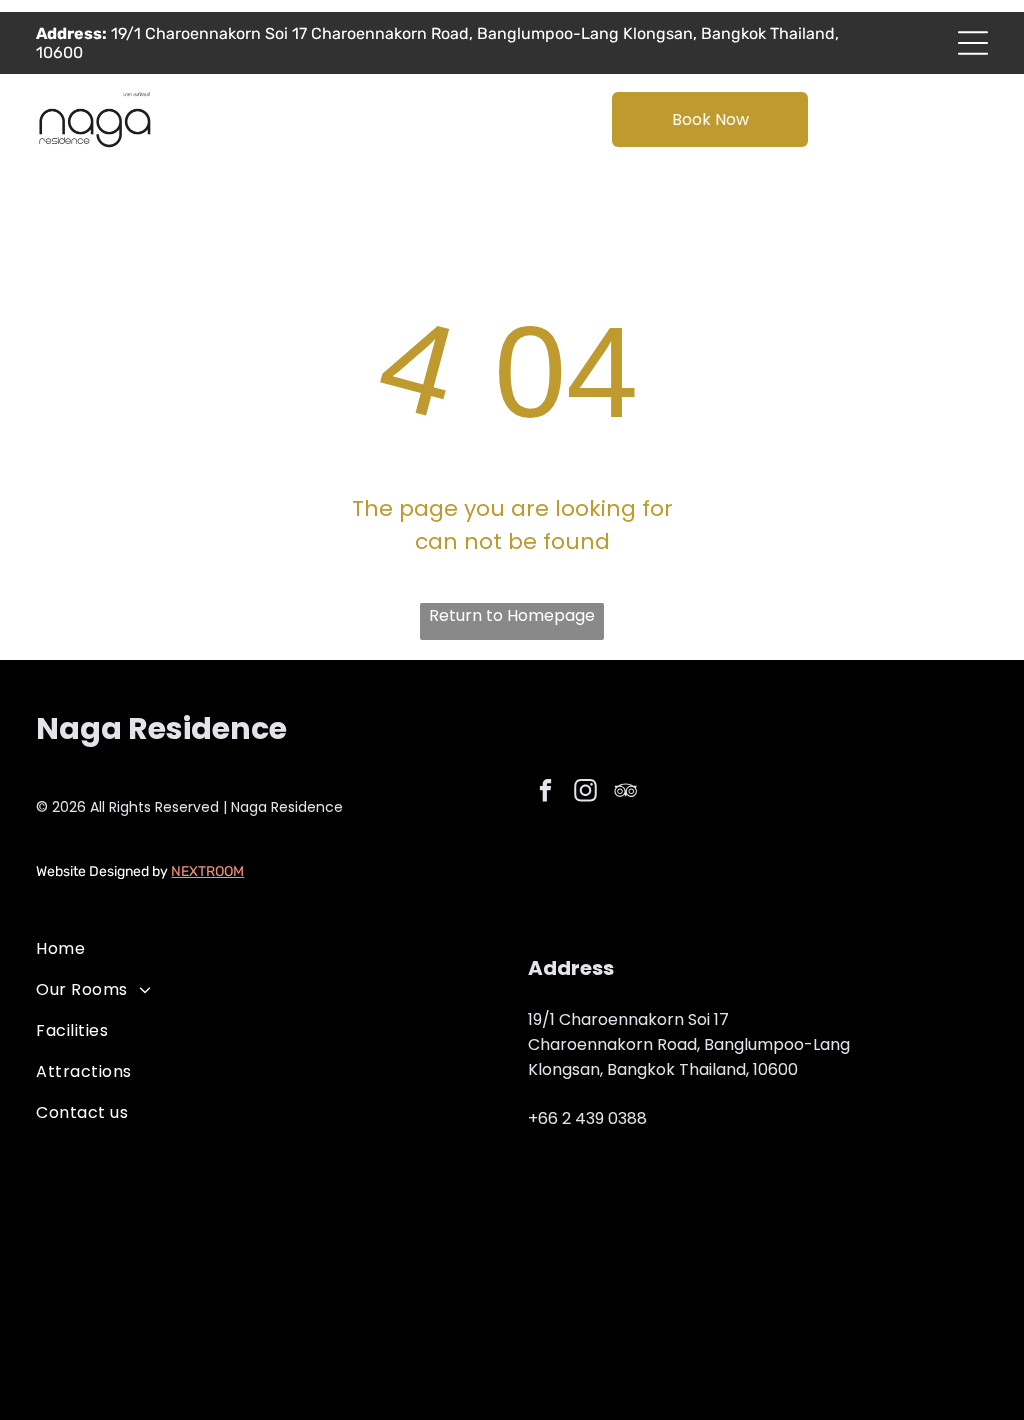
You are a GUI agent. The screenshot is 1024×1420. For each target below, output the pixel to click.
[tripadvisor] (625, 793)
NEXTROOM (207, 871)
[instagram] (585, 793)
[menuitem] (266, 948)
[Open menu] (973, 43)
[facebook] (545, 793)
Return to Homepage (512, 615)
